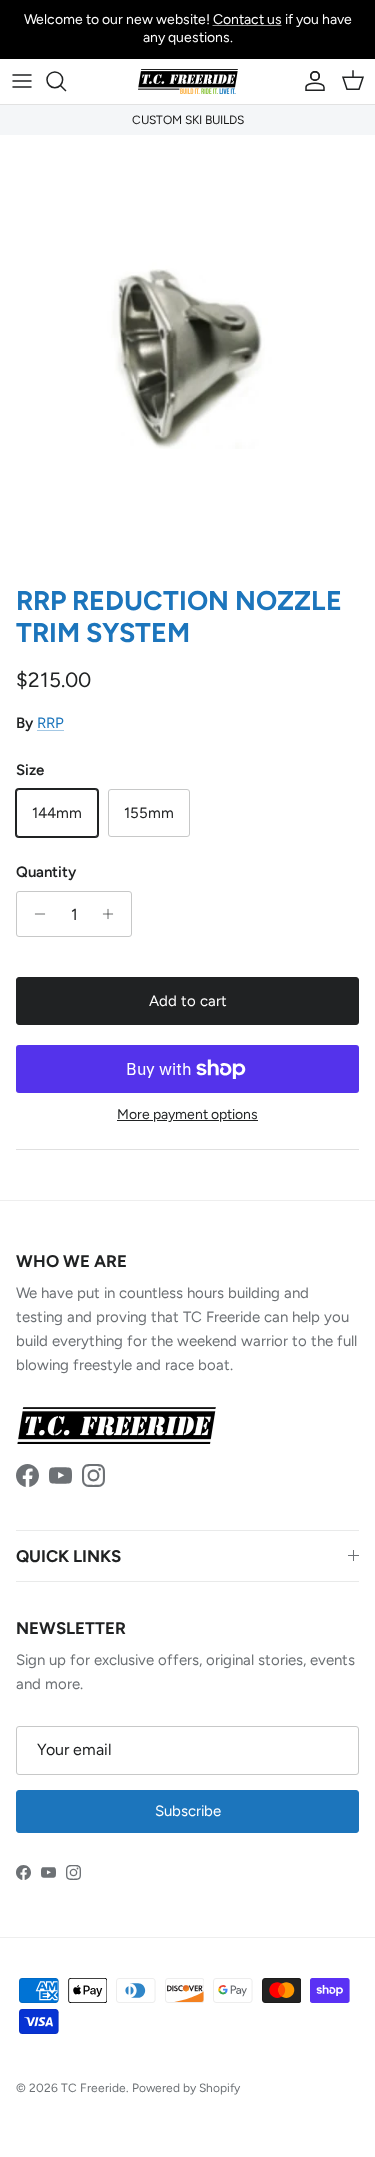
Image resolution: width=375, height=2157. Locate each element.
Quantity (46, 872)
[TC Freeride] (188, 81)
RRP (50, 723)
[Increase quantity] (113, 914)
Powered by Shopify (186, 2088)
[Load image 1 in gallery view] (187, 355)
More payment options (187, 1115)
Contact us (247, 19)
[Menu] (22, 81)
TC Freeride (93, 2088)
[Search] (66, 81)
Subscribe (188, 1811)
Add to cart (188, 1001)
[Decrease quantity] (34, 914)
